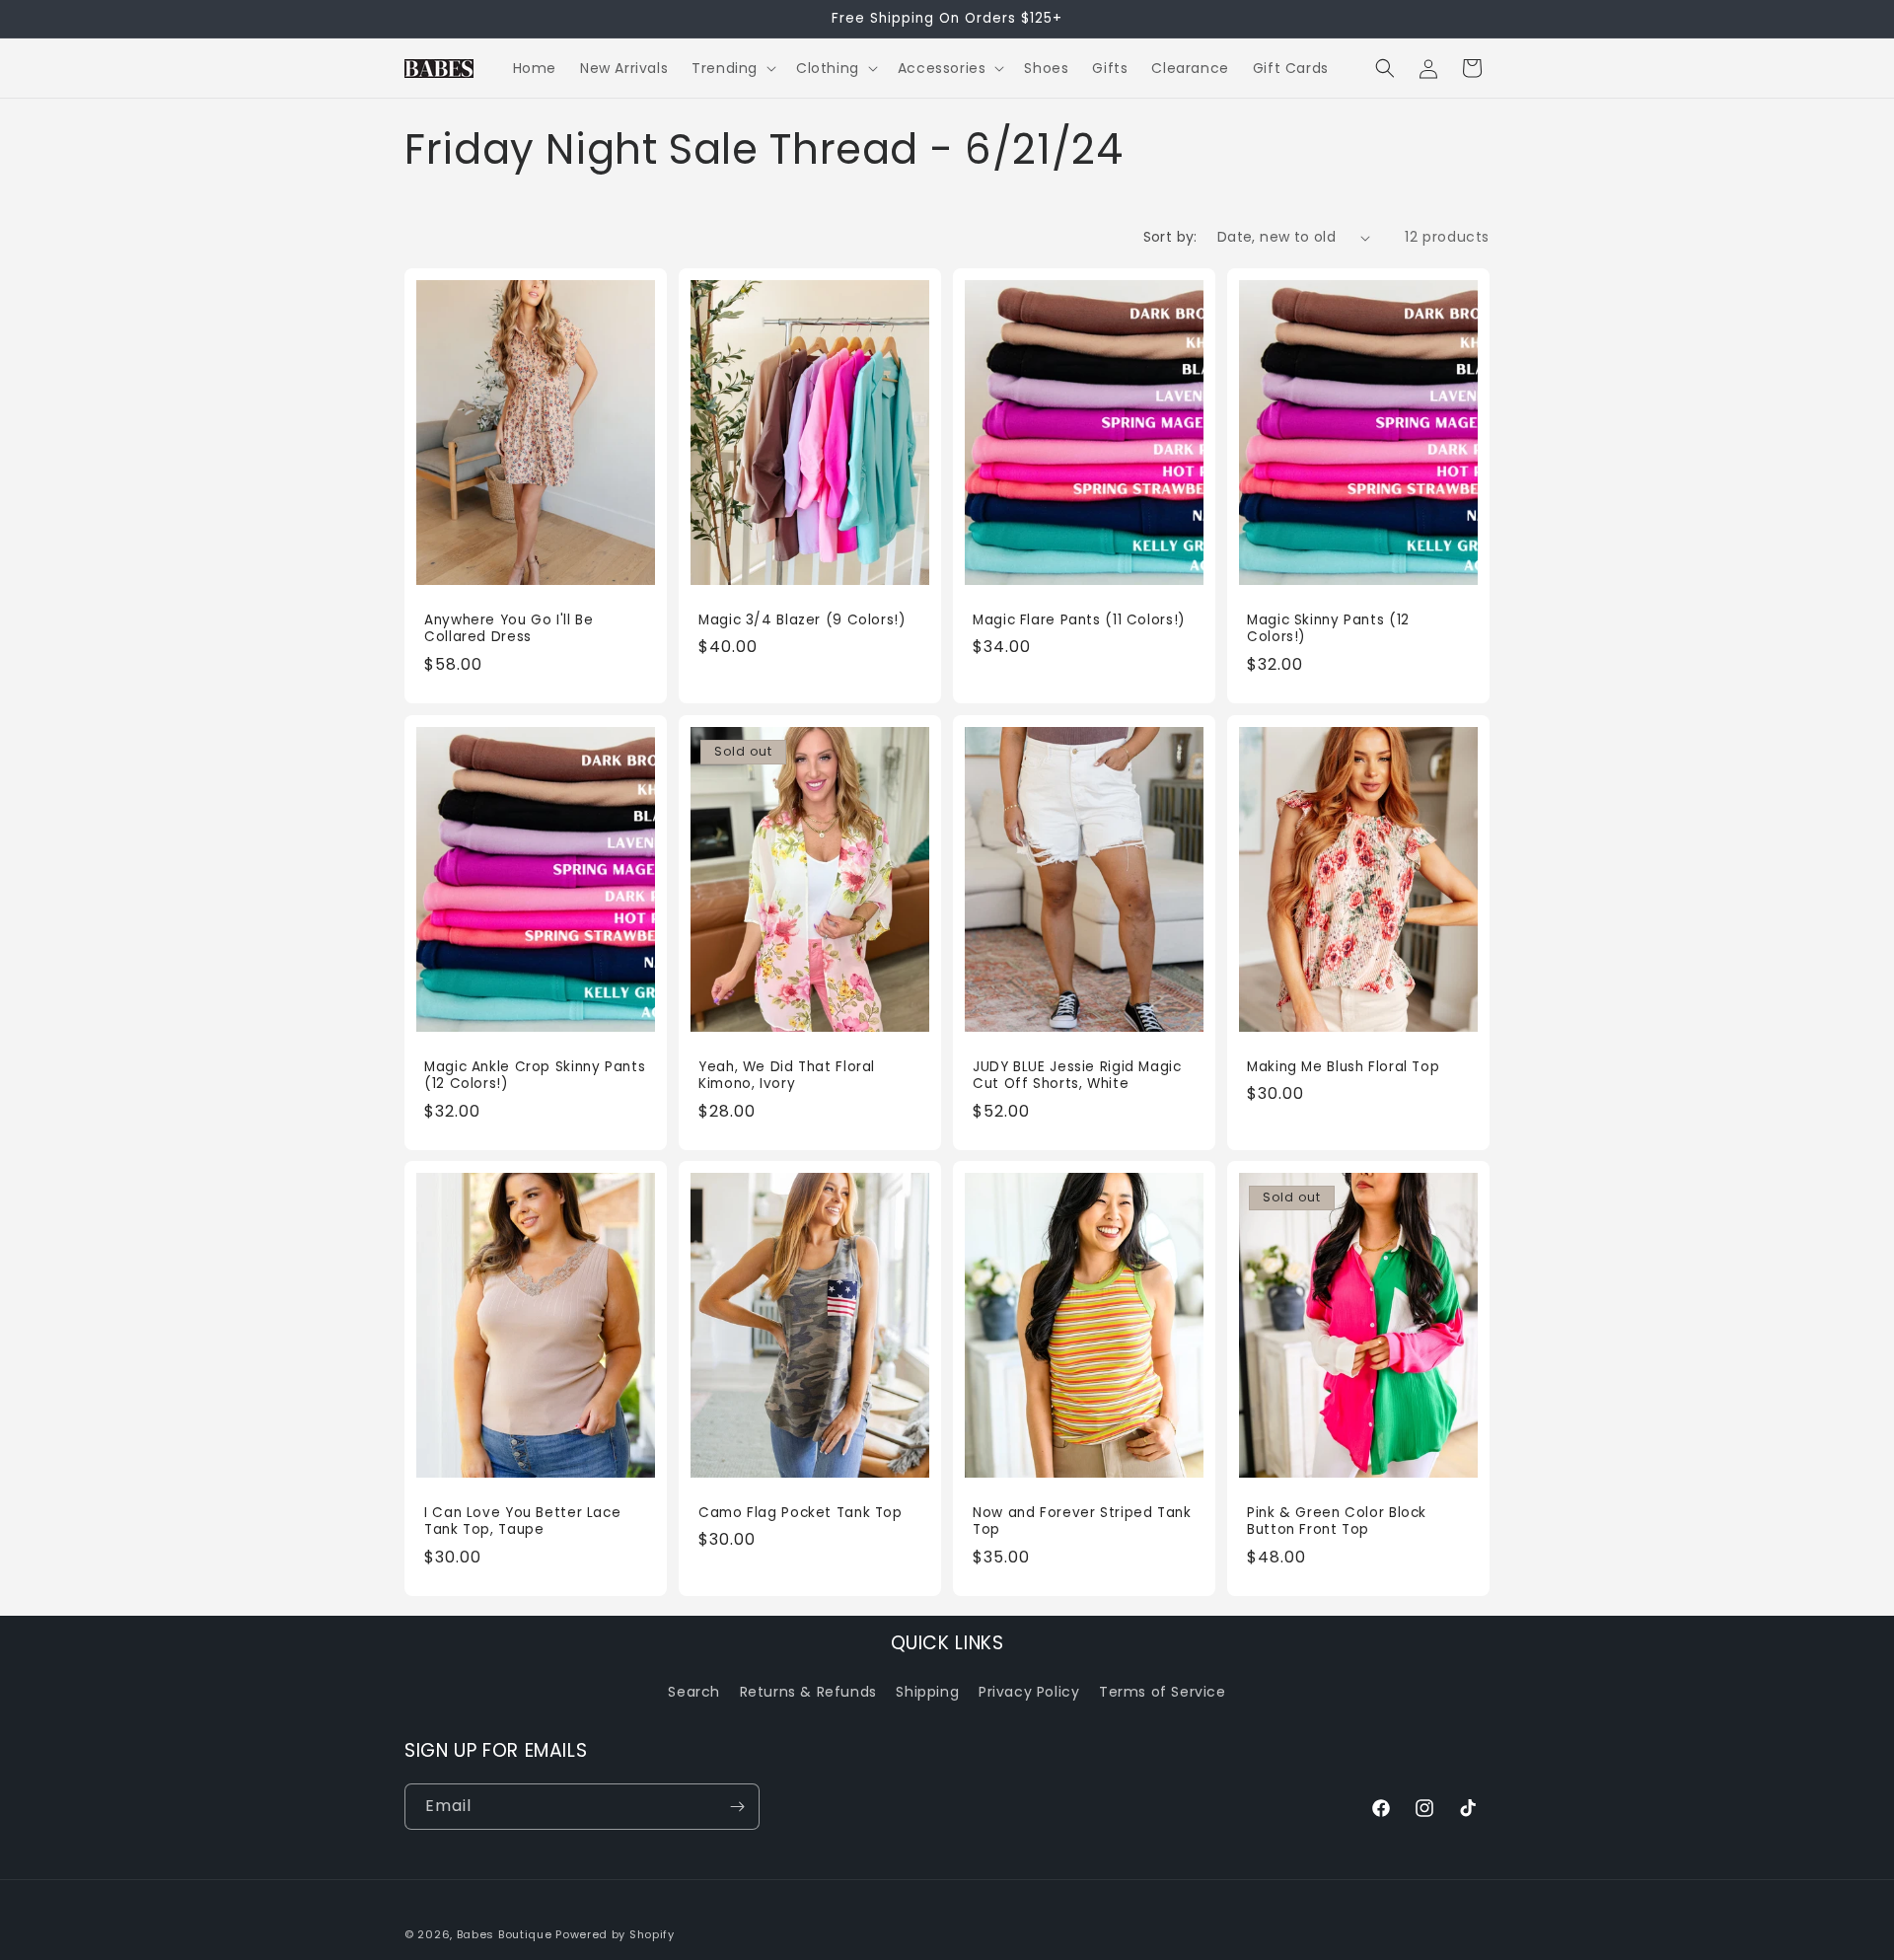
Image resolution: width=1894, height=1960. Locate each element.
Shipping (927, 1692)
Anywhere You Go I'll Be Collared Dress (509, 629)
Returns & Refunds (808, 1692)
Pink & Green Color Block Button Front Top (1337, 1522)
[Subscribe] (737, 1807)
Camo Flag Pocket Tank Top (801, 1513)
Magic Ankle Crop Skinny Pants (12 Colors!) (535, 1075)
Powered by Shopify (615, 1934)
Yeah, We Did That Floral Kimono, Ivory (787, 1075)
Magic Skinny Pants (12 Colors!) (1328, 629)
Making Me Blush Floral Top (1343, 1066)
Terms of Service (1163, 1692)
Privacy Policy (1029, 1692)
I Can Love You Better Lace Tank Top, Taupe (522, 1522)
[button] (732, 68)
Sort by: (1170, 237)
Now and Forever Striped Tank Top (1082, 1522)
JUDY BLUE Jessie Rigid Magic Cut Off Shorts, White (1077, 1075)
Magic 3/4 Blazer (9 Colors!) (802, 620)
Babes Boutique (505, 1934)
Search (694, 1692)
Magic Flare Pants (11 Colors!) (1079, 620)
